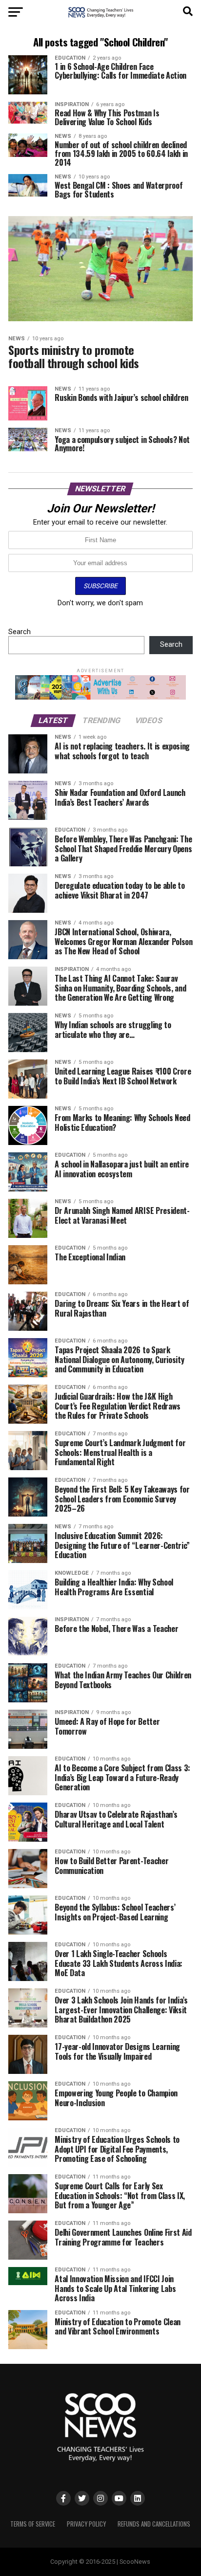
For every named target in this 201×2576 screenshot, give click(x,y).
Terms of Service (33, 2524)
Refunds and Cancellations (154, 2524)
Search (20, 632)
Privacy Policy (86, 2524)
